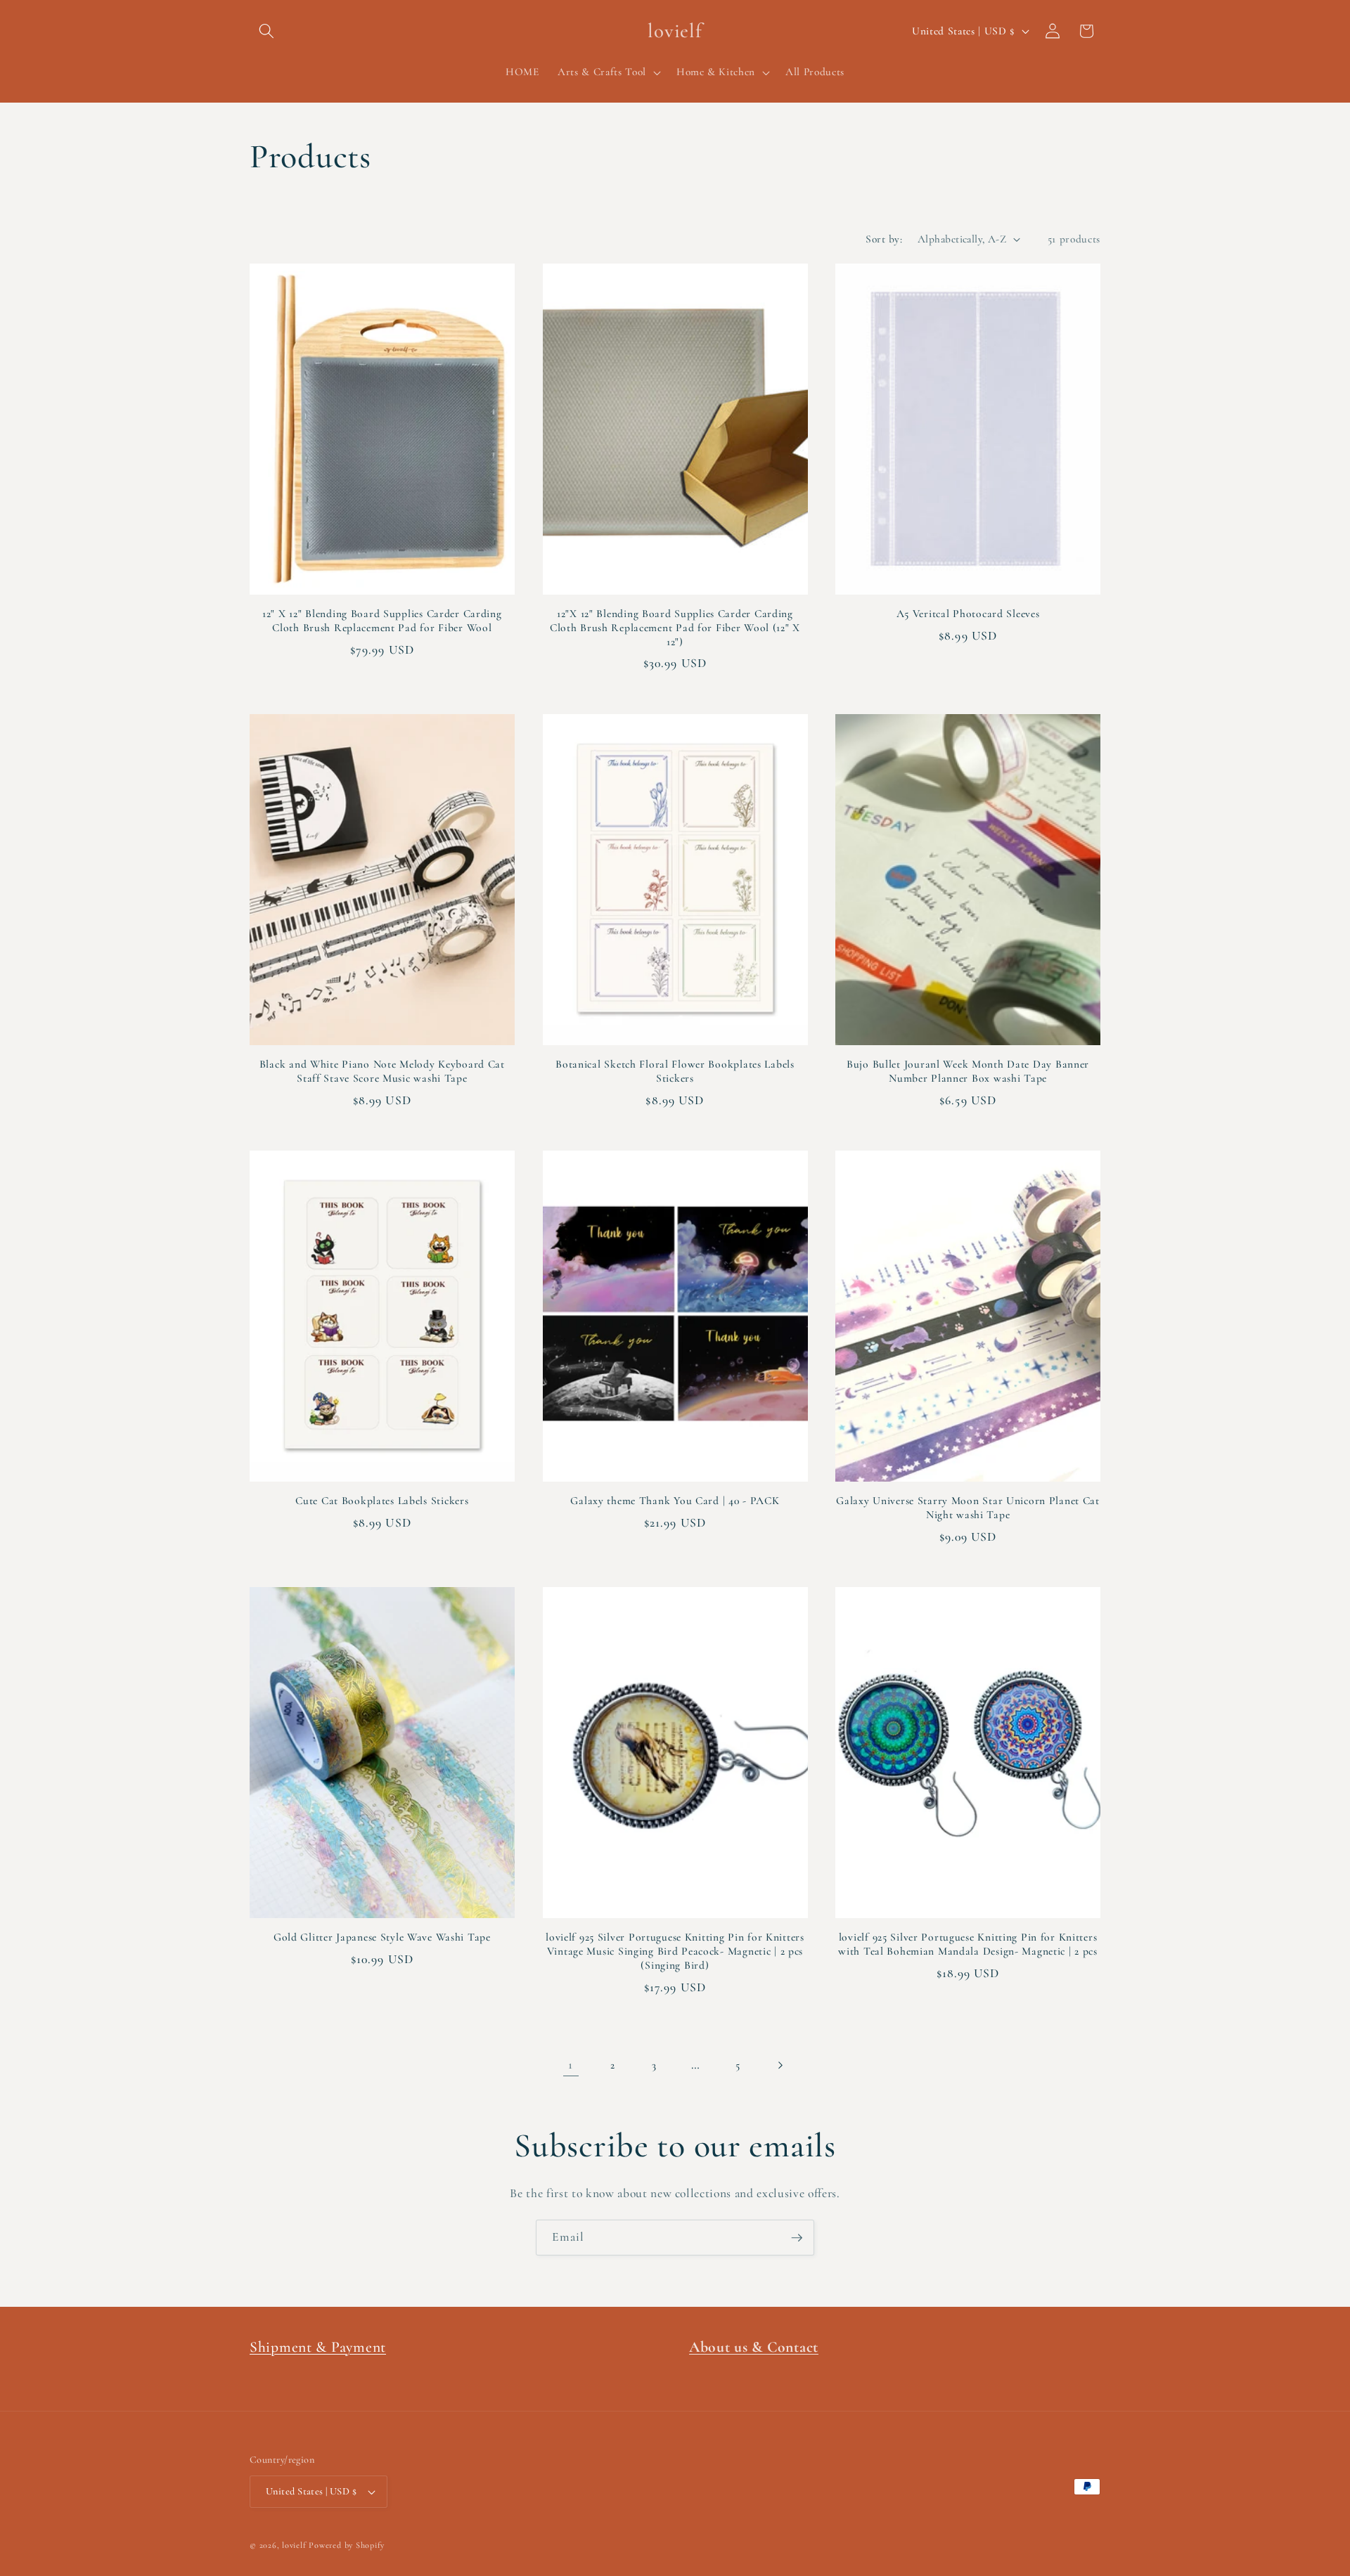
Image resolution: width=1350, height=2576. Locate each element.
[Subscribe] (797, 2238)
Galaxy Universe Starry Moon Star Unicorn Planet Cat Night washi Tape (968, 1508)
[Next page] (779, 2065)
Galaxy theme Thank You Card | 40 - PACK (675, 1501)
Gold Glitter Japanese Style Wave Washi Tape (382, 1937)
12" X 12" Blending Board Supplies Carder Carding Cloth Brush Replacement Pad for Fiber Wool (382, 621)
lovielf (294, 2545)
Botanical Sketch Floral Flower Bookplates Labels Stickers (675, 1071)
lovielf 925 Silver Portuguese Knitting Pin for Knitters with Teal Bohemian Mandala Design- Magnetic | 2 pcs (968, 1944)
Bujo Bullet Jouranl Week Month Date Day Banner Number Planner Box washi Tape (968, 1071)
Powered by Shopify (347, 2545)
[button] (266, 31)
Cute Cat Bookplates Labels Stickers (382, 1501)
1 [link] (571, 2065)
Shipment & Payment (318, 2347)
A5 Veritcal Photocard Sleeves (968, 614)
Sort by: (884, 239)
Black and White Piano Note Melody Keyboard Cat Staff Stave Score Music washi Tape (382, 1071)
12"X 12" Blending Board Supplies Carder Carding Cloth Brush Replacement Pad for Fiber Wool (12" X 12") (675, 628)
